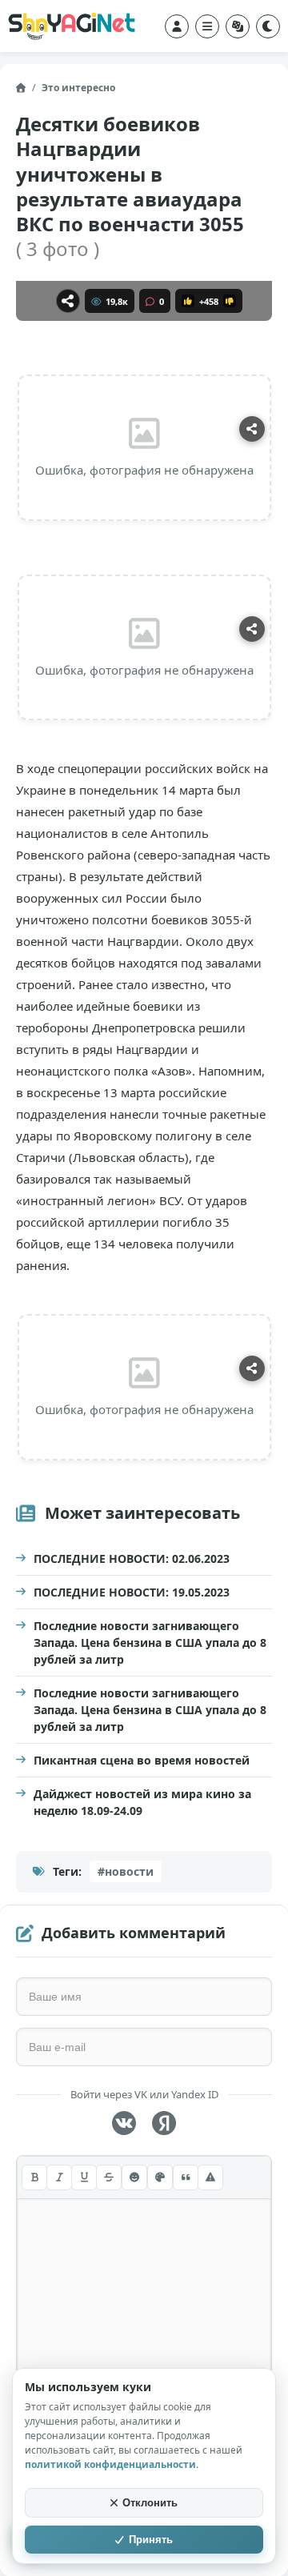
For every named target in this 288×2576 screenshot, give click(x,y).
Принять (151, 2540)
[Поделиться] (68, 301)
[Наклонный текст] (59, 2177)
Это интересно (78, 88)
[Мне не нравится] (230, 301)
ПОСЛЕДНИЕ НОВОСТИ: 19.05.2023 (132, 1592)
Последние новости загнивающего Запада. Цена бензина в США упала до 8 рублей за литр (150, 1643)
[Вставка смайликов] (134, 2177)
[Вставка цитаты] (186, 2177)
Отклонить (150, 2503)
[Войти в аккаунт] (177, 26)
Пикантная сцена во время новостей (142, 1760)
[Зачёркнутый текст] (109, 2177)
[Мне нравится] (188, 301)
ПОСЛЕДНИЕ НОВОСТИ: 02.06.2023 (132, 1558)
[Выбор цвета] (160, 2177)
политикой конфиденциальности (110, 2464)
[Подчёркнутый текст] (84, 2177)
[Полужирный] (34, 2177)
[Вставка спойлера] (210, 2177)
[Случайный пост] (238, 26)
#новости (126, 1871)
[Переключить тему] (268, 26)
